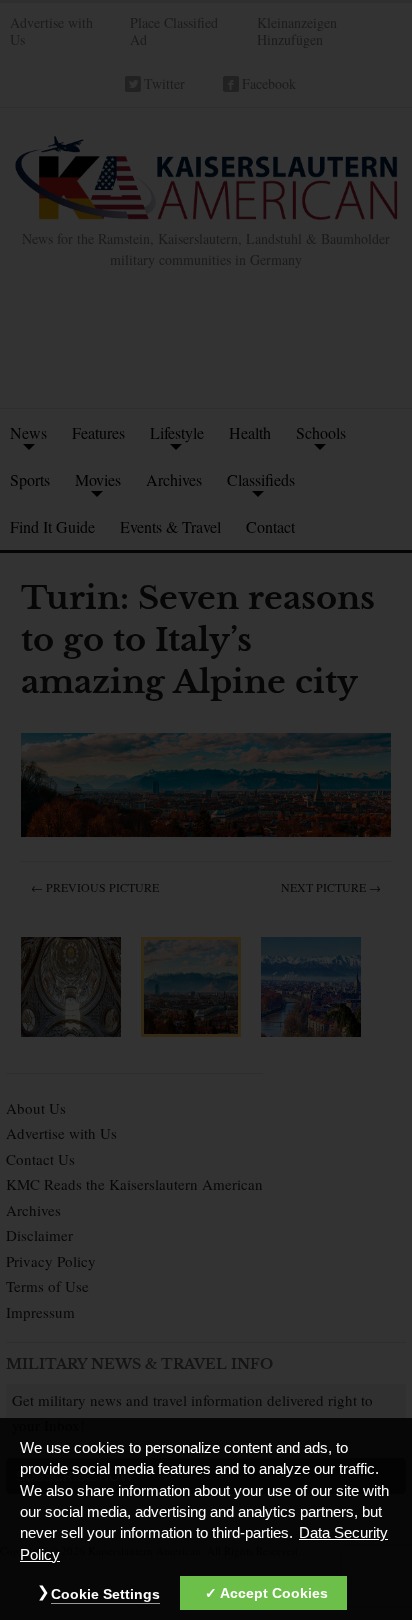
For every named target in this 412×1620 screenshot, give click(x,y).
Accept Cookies (274, 1593)
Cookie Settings (105, 1594)
